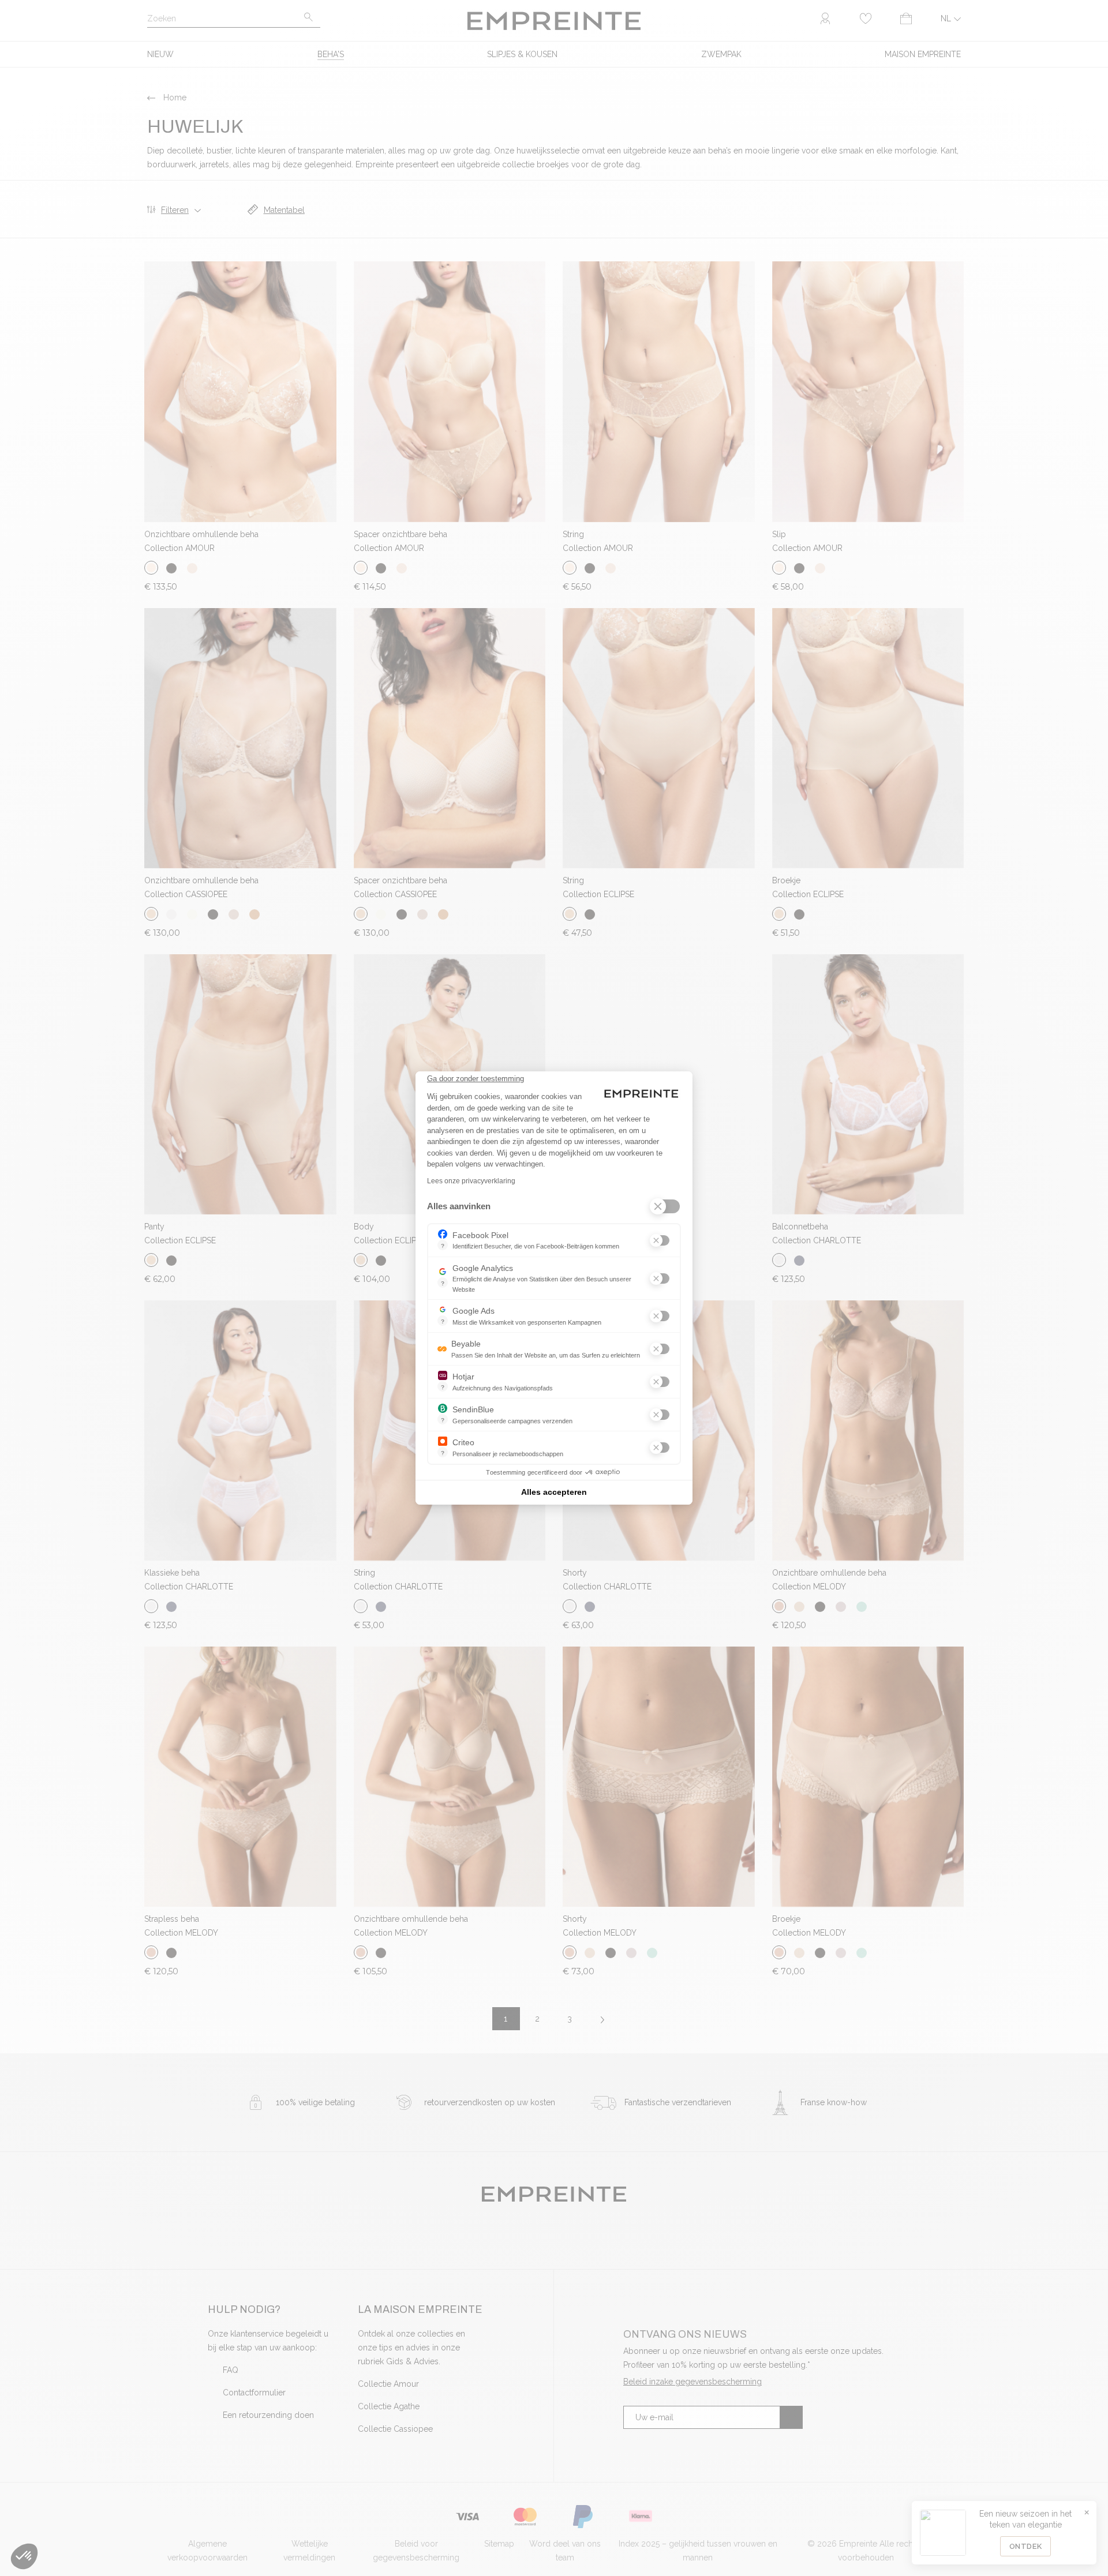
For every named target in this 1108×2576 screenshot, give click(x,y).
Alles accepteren (554, 1492)
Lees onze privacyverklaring (471, 1181)
